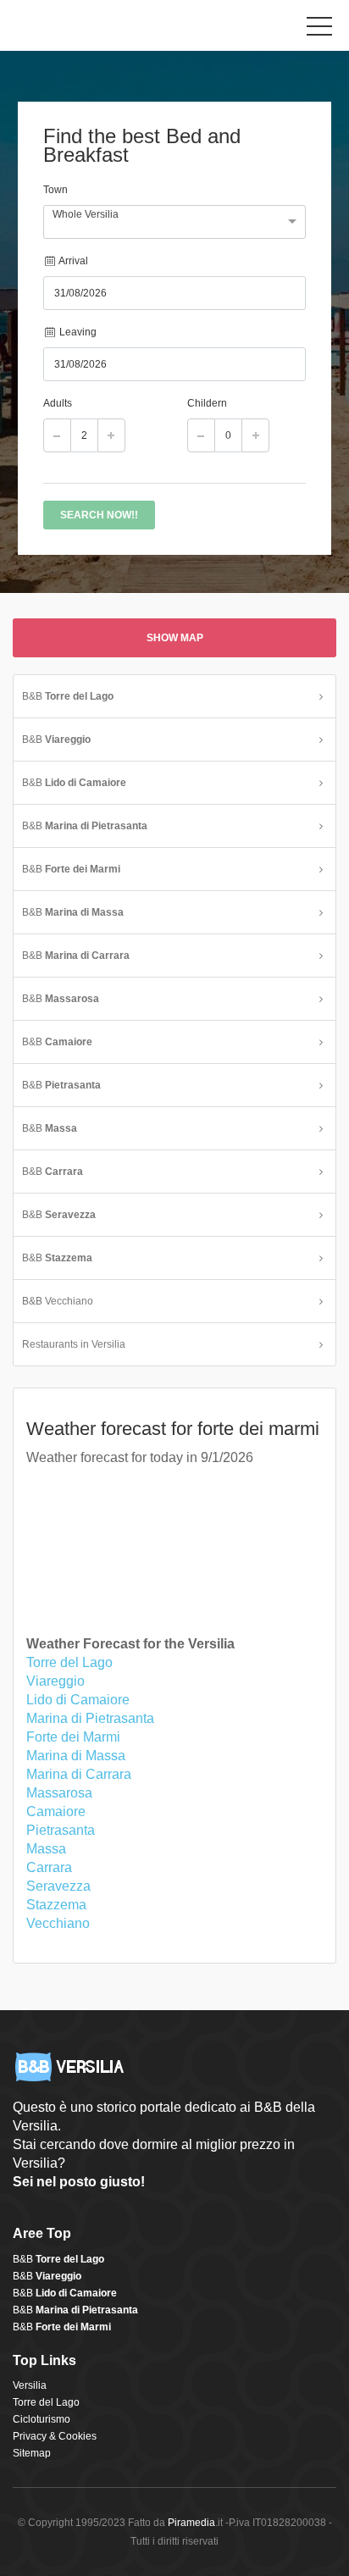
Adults (58, 403)
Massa (46, 1849)
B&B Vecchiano (58, 1301)
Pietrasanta (61, 1830)
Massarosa (59, 1793)
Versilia (30, 2385)
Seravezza (58, 1886)
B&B (68, 696)
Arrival (72, 261)
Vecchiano (58, 1923)
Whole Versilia (86, 214)
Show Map (175, 638)
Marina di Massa (76, 1756)
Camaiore (56, 1812)
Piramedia (191, 2523)
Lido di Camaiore (78, 1700)
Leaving (77, 332)
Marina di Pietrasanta (90, 1718)
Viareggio (55, 1681)
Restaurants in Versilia (74, 1344)
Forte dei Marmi (73, 1737)
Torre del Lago (69, 1662)
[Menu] (319, 30)
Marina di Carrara (79, 1774)
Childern (207, 403)
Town (55, 190)
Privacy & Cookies (55, 2436)
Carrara (49, 1867)
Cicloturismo (42, 2419)
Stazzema (56, 1905)
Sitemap (32, 2453)
